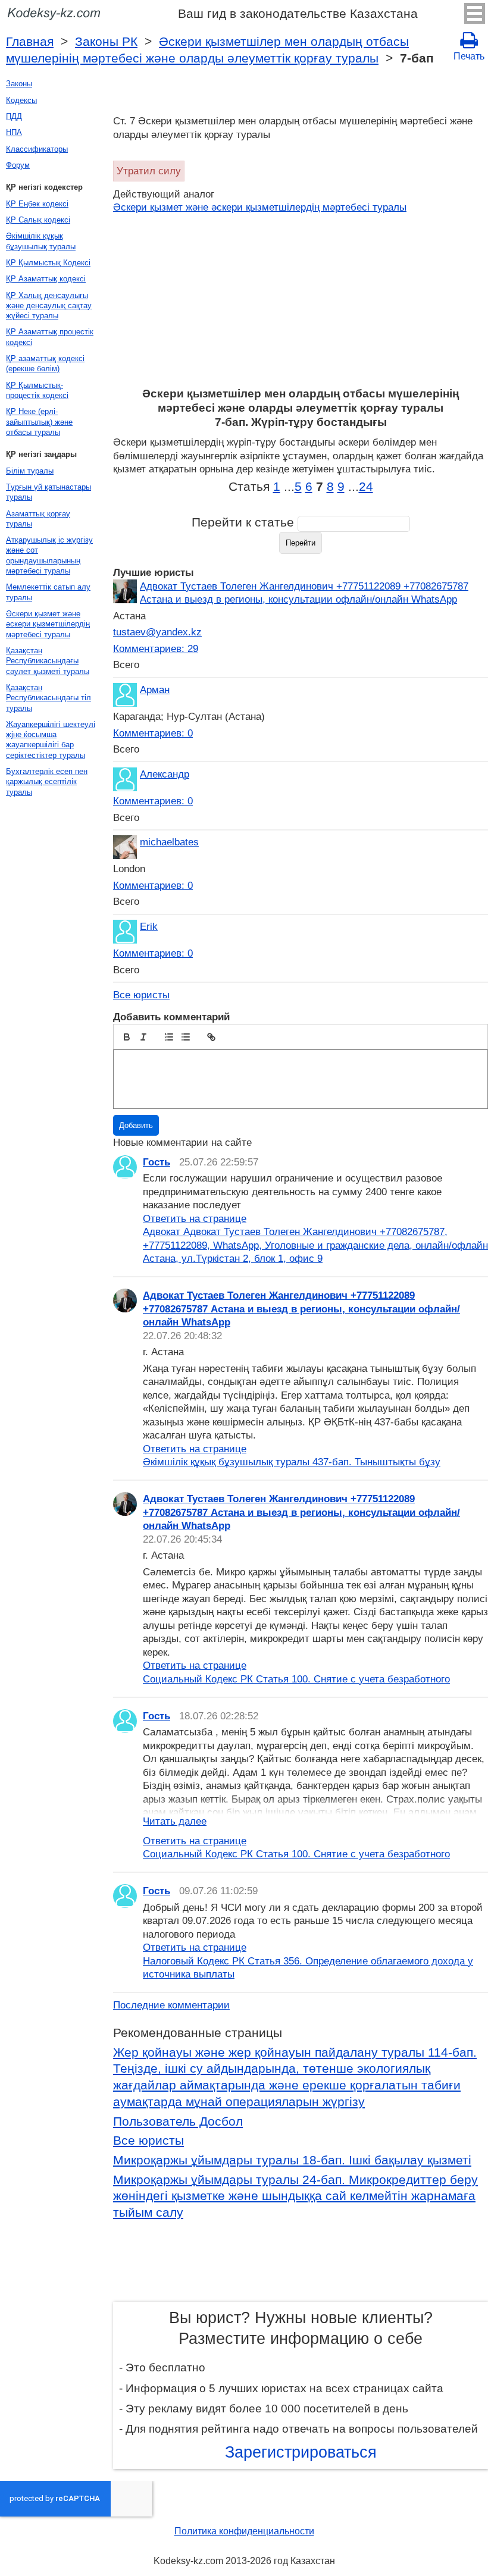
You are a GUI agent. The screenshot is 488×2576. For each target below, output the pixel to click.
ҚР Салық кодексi (38, 220)
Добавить (136, 1125)
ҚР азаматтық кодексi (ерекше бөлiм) (45, 363)
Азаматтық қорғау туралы (38, 519)
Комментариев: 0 (153, 733)
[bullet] (186, 1037)
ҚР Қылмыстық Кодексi (48, 263)
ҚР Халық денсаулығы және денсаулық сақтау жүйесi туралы (49, 306)
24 (366, 487)
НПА (14, 132)
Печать (469, 56)
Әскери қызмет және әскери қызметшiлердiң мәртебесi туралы (260, 207)
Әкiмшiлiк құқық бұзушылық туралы (41, 241)
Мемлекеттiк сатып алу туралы (48, 592)
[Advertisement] (301, 297)
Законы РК (106, 42)
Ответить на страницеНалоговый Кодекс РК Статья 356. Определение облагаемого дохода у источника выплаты (308, 1961)
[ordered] (169, 1037)
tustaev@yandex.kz (157, 632)
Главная (30, 42)
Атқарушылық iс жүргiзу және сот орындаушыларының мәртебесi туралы (49, 555)
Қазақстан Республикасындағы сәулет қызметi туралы (48, 661)
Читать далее (175, 1821)
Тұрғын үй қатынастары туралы (49, 492)
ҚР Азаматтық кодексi (46, 279)
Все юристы (141, 995)
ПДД (14, 116)
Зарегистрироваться (301, 2452)
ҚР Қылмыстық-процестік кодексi (37, 390)
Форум (18, 165)
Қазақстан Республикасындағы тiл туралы (49, 698)
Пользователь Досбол (178, 2121)
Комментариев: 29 (156, 648)
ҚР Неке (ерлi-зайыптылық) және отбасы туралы (39, 422)
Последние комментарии (171, 2005)
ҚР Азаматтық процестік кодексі (50, 337)
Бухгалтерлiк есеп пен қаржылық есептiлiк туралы (47, 782)
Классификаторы (37, 149)
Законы (19, 84)
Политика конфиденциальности (244, 2531)
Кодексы (21, 100)
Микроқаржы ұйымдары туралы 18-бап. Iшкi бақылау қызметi (292, 2160)
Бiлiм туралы (30, 471)
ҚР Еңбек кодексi (37, 204)
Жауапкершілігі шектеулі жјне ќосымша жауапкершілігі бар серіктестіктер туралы (51, 740)
